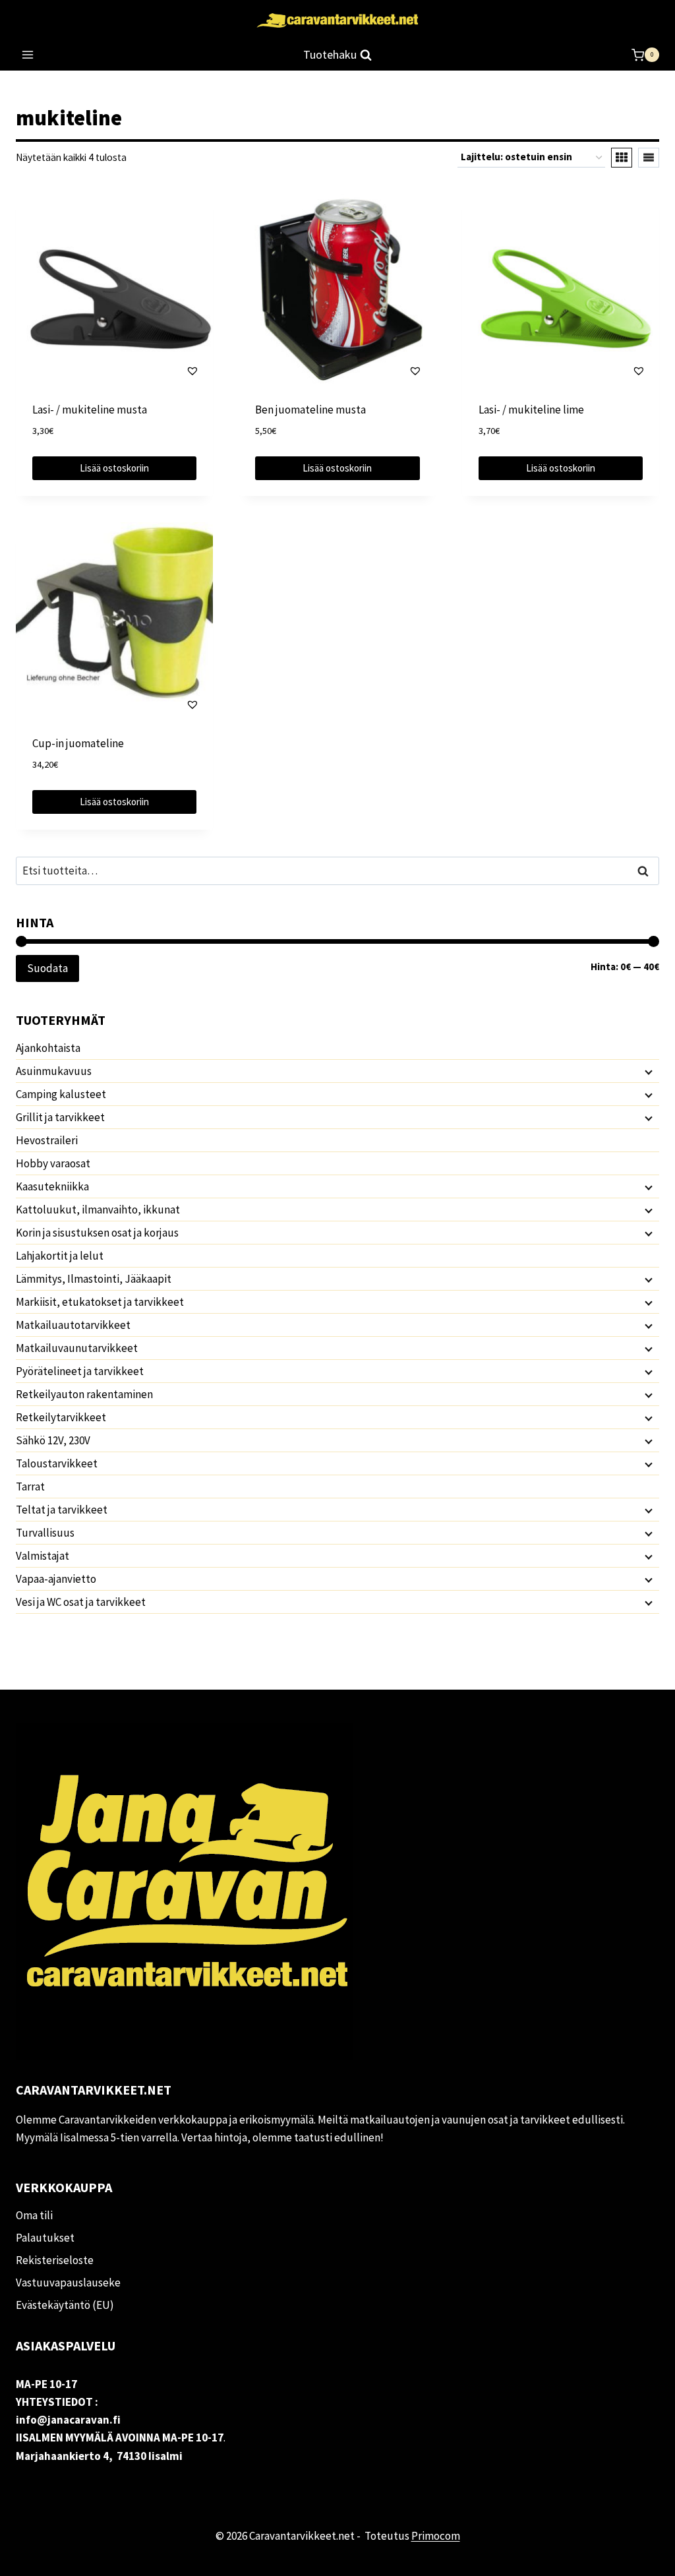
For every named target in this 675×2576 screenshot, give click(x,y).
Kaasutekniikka (52, 1186)
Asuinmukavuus (54, 1071)
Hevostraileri (47, 1140)
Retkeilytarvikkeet (61, 1417)
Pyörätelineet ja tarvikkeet (80, 1371)
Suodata (47, 968)
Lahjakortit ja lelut (60, 1256)
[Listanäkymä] (649, 158)
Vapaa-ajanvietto (56, 1579)
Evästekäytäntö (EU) (65, 2305)
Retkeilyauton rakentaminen (84, 1394)
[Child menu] (647, 1072)
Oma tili (34, 2215)
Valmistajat (43, 1556)
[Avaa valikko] (28, 55)
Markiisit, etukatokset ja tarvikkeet (100, 1302)
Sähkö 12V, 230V (53, 1440)
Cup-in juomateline (78, 743)
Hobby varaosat (53, 1163)
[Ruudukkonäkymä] (622, 158)
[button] (154, 371)
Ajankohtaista (48, 1048)
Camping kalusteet (61, 1094)
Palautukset (45, 2238)
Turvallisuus (45, 1533)
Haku (647, 871)
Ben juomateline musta (310, 410)
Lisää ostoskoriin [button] (114, 468)
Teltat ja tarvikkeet (62, 1510)
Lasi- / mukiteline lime (531, 410)
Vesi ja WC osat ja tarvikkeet (81, 1602)
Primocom (436, 2536)
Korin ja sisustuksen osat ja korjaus (97, 1233)
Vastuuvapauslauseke (68, 2283)
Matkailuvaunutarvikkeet (77, 1348)
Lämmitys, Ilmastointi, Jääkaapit (94, 1279)
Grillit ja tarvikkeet (60, 1117)
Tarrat (30, 1487)
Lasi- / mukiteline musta (90, 410)
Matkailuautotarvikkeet (73, 1325)
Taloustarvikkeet (57, 1463)
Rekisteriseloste (55, 2260)
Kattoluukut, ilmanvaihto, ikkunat (98, 1210)
